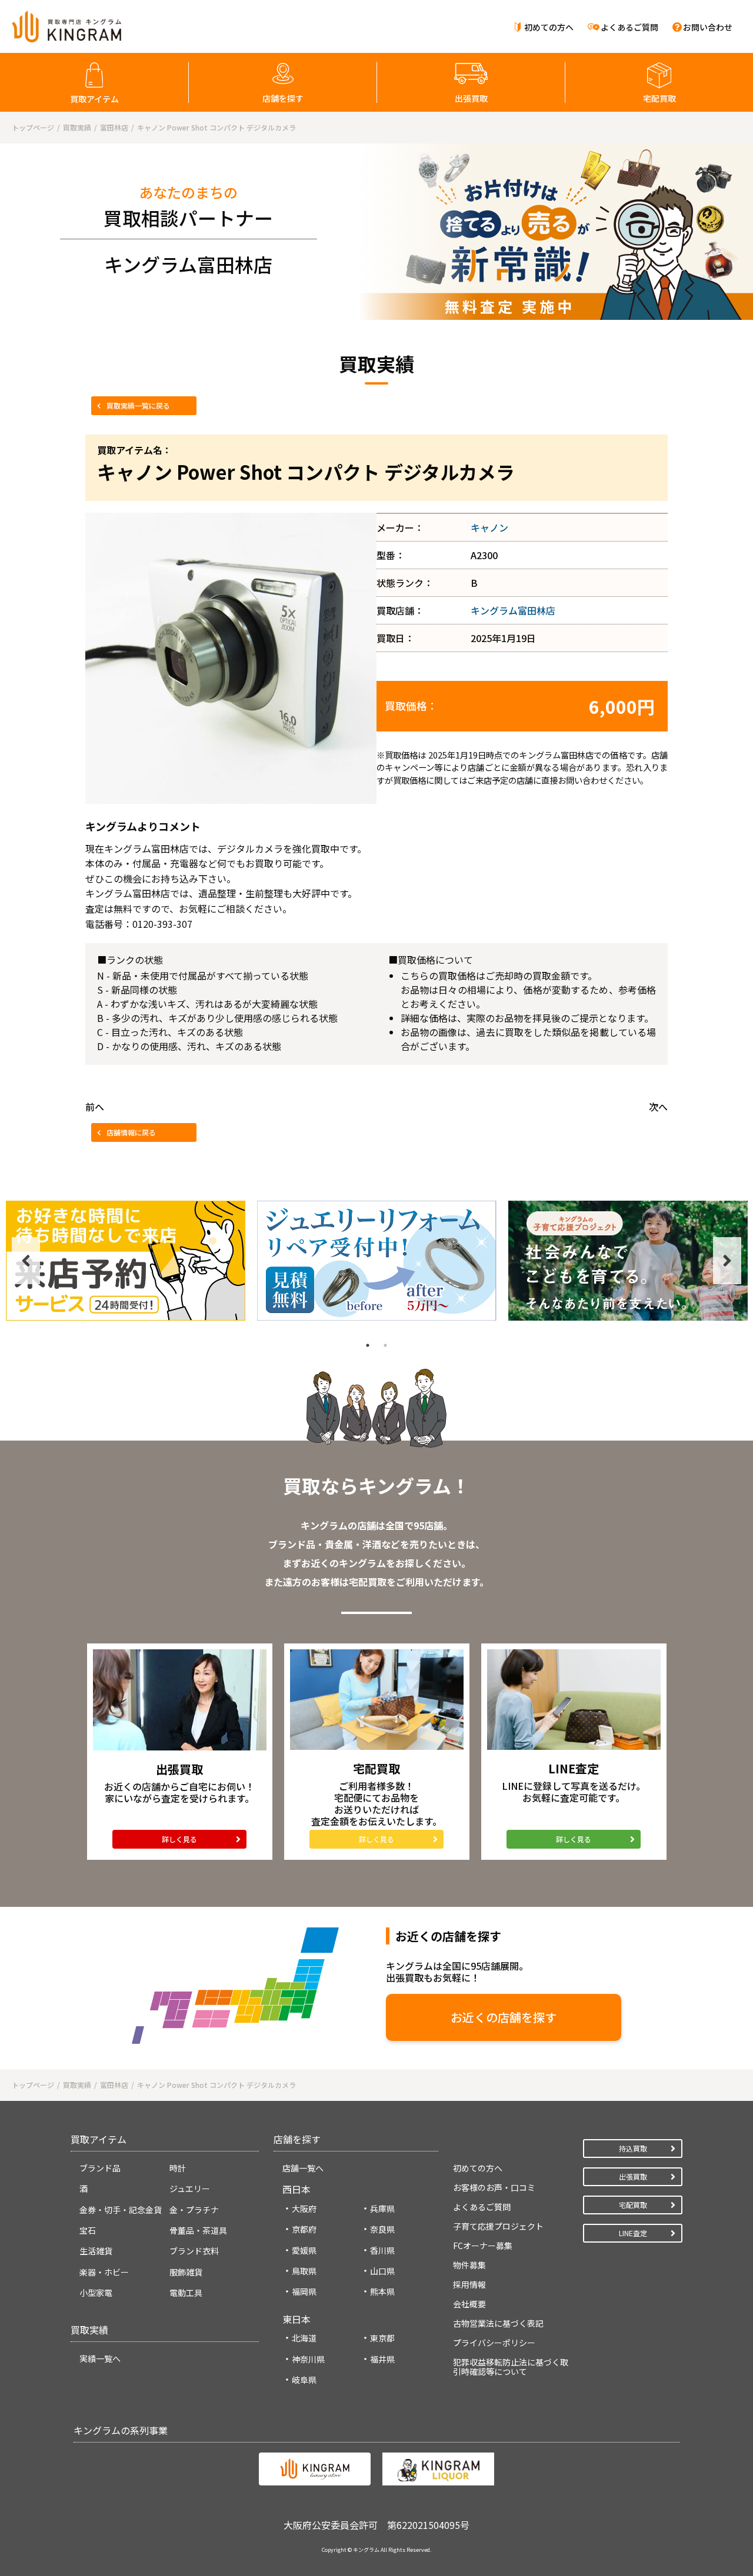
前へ (95, 1107)
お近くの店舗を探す (504, 2017)
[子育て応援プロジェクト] (628, 1261)
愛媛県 (304, 2250)
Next (727, 1261)
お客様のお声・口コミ (494, 2187)
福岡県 (304, 2291)
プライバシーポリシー (494, 2343)
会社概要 (469, 2304)
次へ (658, 1107)
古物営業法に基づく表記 (498, 2323)
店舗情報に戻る (131, 1132)
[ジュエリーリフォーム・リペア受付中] (377, 1261)
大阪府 (304, 2209)
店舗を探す (283, 98)
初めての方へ (549, 27)
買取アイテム (94, 99)
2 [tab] (385, 1345)
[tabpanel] (126, 1261)
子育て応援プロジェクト (498, 2226)
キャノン (489, 527)
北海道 (304, 2338)
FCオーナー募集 (483, 2246)
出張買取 (471, 98)
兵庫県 (382, 2209)
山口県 (382, 2271)
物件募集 (469, 2265)
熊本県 (382, 2291)
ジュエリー (190, 2189)
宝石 (88, 2230)
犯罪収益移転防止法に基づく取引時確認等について (511, 2367)
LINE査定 (633, 2233)
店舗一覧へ (303, 2168)
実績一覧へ (100, 2358)
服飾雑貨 (186, 2272)
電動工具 (186, 2293)
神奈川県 (308, 2359)
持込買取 (633, 2148)
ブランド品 (100, 2168)
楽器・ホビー (104, 2272)
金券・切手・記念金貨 (121, 2210)
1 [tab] (368, 1345)
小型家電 (96, 2293)
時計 (178, 2168)
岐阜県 (304, 2380)
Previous (26, 1261)
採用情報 (469, 2284)
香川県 (382, 2250)
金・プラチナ (194, 2210)
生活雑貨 (96, 2251)
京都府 (304, 2229)
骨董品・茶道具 (198, 2230)
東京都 (382, 2338)
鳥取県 (304, 2271)
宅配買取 (659, 98)
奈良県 (382, 2229)
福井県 (382, 2359)
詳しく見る (179, 1839)
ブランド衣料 (194, 2251)
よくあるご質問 (629, 27)
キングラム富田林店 (513, 610)
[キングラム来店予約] (126, 1261)
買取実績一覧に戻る (138, 405)
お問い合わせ (708, 27)
